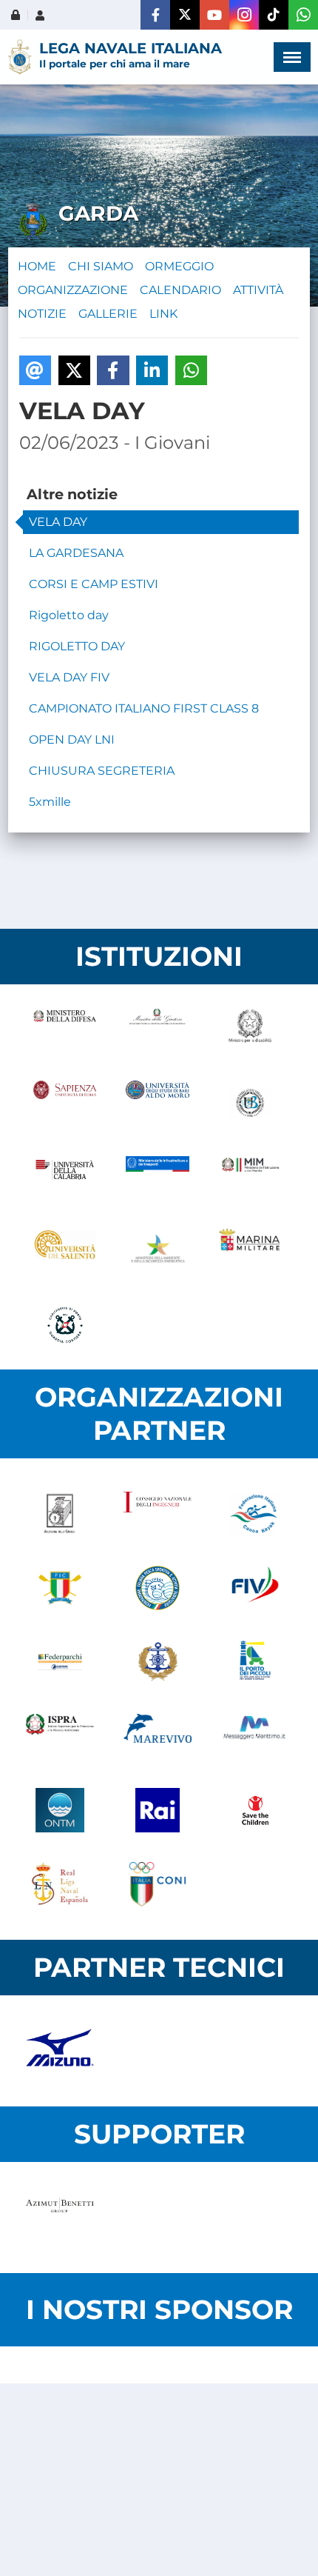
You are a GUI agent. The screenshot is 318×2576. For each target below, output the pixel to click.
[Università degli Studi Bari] (157, 1103)
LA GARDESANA (76, 553)
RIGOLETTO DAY (77, 646)
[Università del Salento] (65, 1251)
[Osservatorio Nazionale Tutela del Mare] (60, 1810)
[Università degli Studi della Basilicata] (250, 1103)
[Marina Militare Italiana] (250, 1251)
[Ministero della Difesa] (65, 1029)
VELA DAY (58, 522)
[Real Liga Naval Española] (60, 1884)
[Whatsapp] (303, 15)
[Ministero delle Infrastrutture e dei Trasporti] (157, 1177)
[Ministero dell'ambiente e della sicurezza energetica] (157, 1251)
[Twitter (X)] (185, 15)
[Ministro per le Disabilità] (250, 1029)
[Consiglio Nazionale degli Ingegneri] (158, 1514)
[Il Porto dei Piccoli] (255, 1662)
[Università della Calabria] (65, 1177)
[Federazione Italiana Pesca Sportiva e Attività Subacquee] (158, 1588)
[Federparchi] (60, 1662)
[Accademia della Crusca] (60, 1514)
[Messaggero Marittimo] (255, 1736)
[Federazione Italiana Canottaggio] (60, 1588)
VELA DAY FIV (69, 677)
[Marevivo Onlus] (158, 1736)
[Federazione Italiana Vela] (255, 1588)
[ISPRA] (60, 1736)
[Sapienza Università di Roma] (65, 1103)
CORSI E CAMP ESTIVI (94, 584)
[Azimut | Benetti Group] (60, 2218)
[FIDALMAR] (158, 1662)
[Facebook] (155, 15)
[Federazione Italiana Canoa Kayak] (255, 1514)
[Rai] (158, 1810)
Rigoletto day (69, 615)
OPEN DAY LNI (72, 740)
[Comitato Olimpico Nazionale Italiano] (158, 1884)
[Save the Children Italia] (255, 1810)
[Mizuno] (60, 2051)
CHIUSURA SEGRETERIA (102, 771)
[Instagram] (244, 15)
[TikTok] (274, 15)
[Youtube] (214, 15)
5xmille (50, 802)
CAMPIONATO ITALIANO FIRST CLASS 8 (144, 708)
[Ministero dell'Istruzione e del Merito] (250, 1177)
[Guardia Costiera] (65, 1325)
